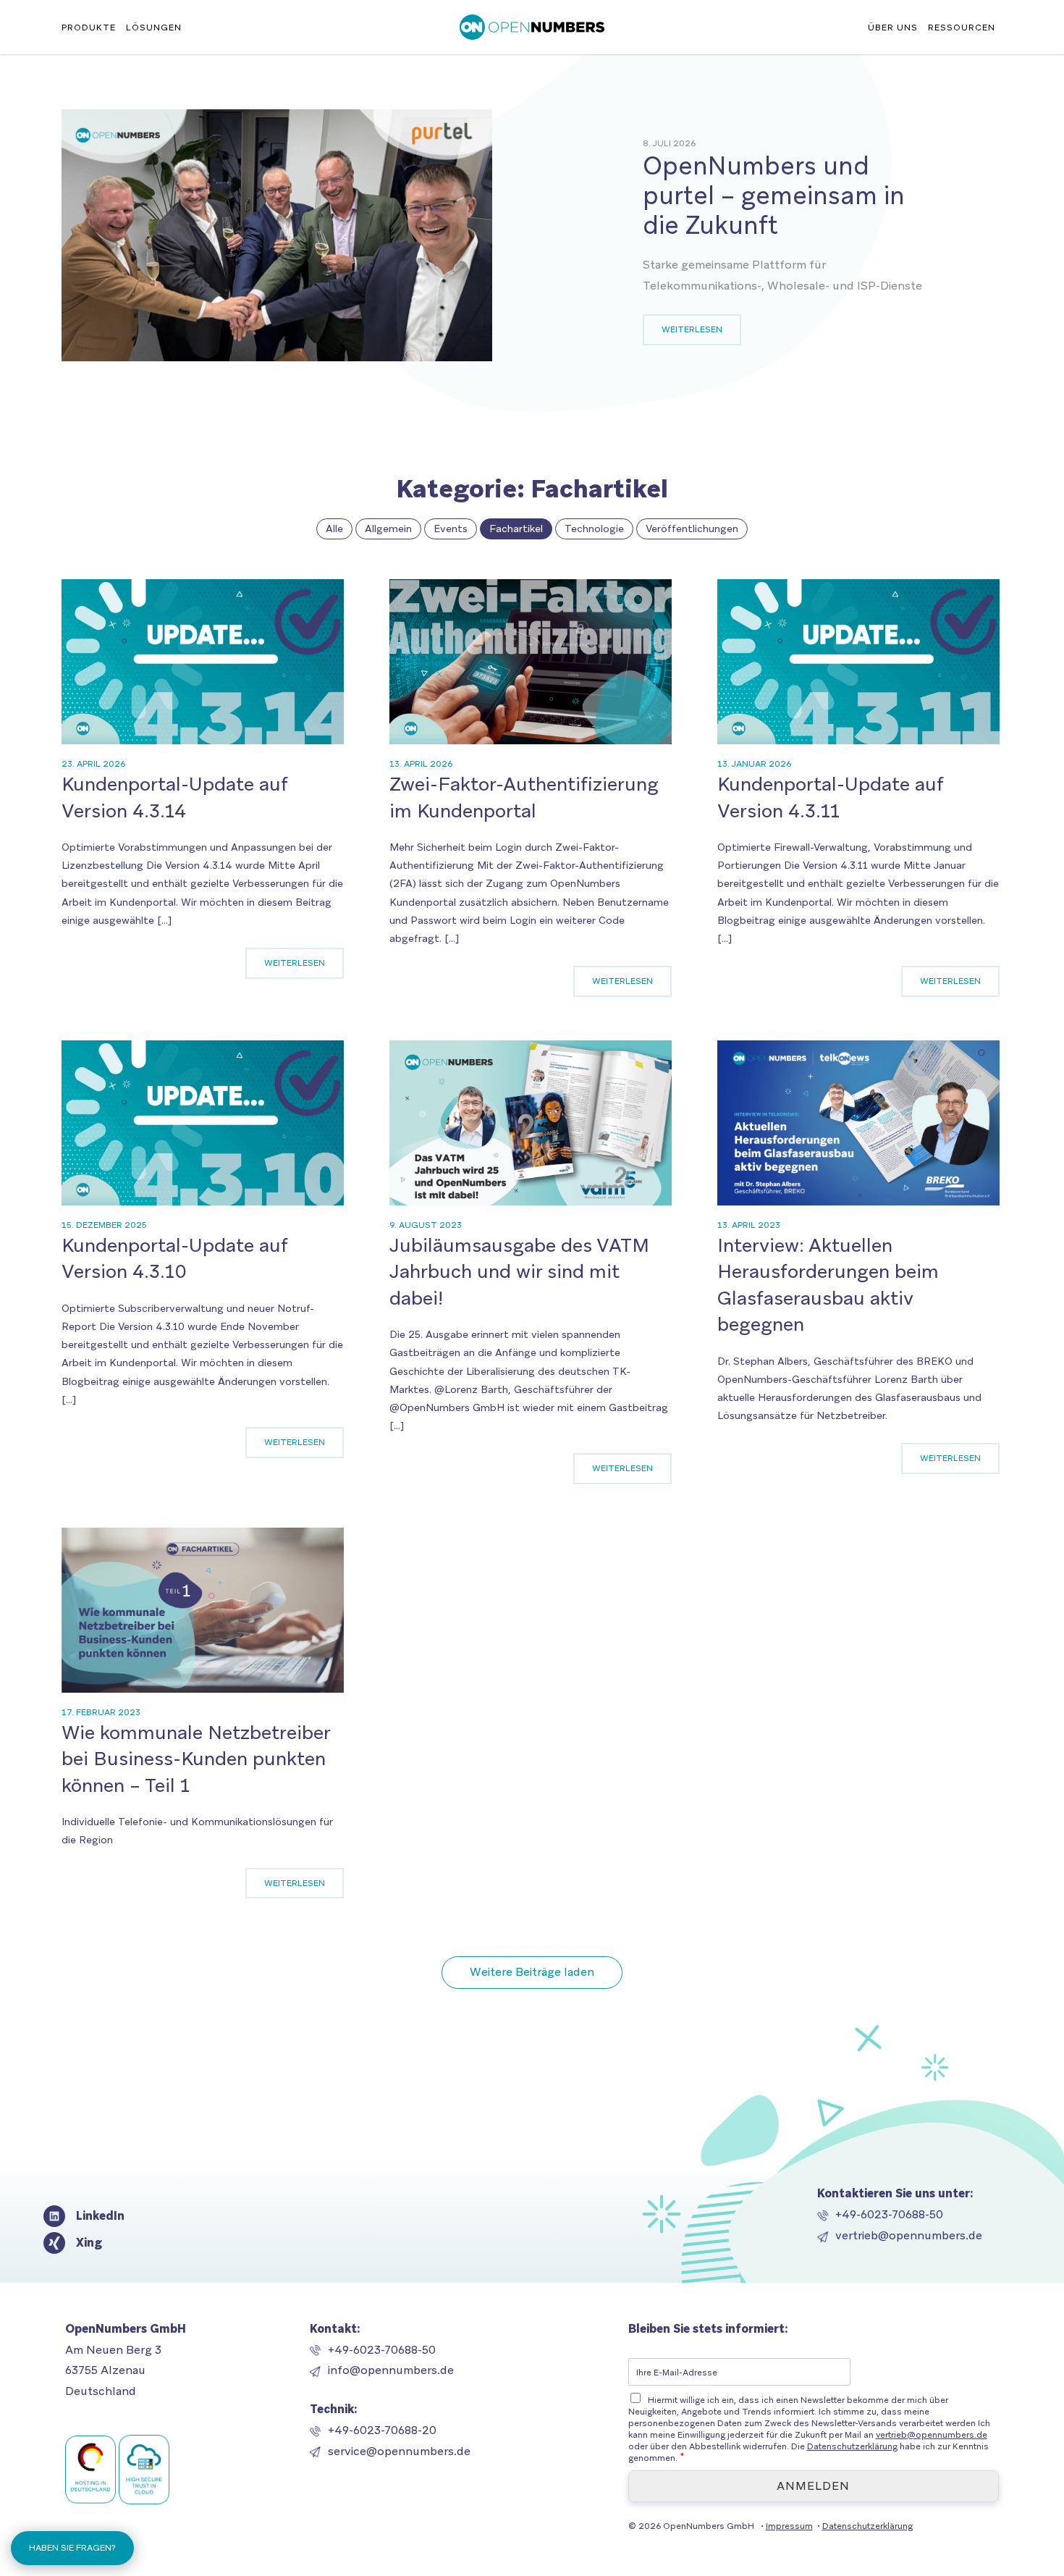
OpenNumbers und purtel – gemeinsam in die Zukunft (774, 195)
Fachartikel (516, 529)
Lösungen (154, 28)
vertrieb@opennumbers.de (909, 2235)
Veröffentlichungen (692, 529)
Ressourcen (962, 28)
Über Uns (893, 28)
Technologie (594, 529)
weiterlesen (692, 329)
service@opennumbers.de (399, 2451)
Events (451, 529)
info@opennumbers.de (391, 2370)
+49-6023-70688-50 (889, 2214)
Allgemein (388, 529)
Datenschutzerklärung (852, 2446)
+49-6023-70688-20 (382, 2430)
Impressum (789, 2526)
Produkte (89, 28)
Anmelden (813, 2486)
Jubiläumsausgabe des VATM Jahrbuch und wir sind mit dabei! (519, 1272)
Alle (334, 529)
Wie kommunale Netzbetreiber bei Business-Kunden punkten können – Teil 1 (196, 1759)
